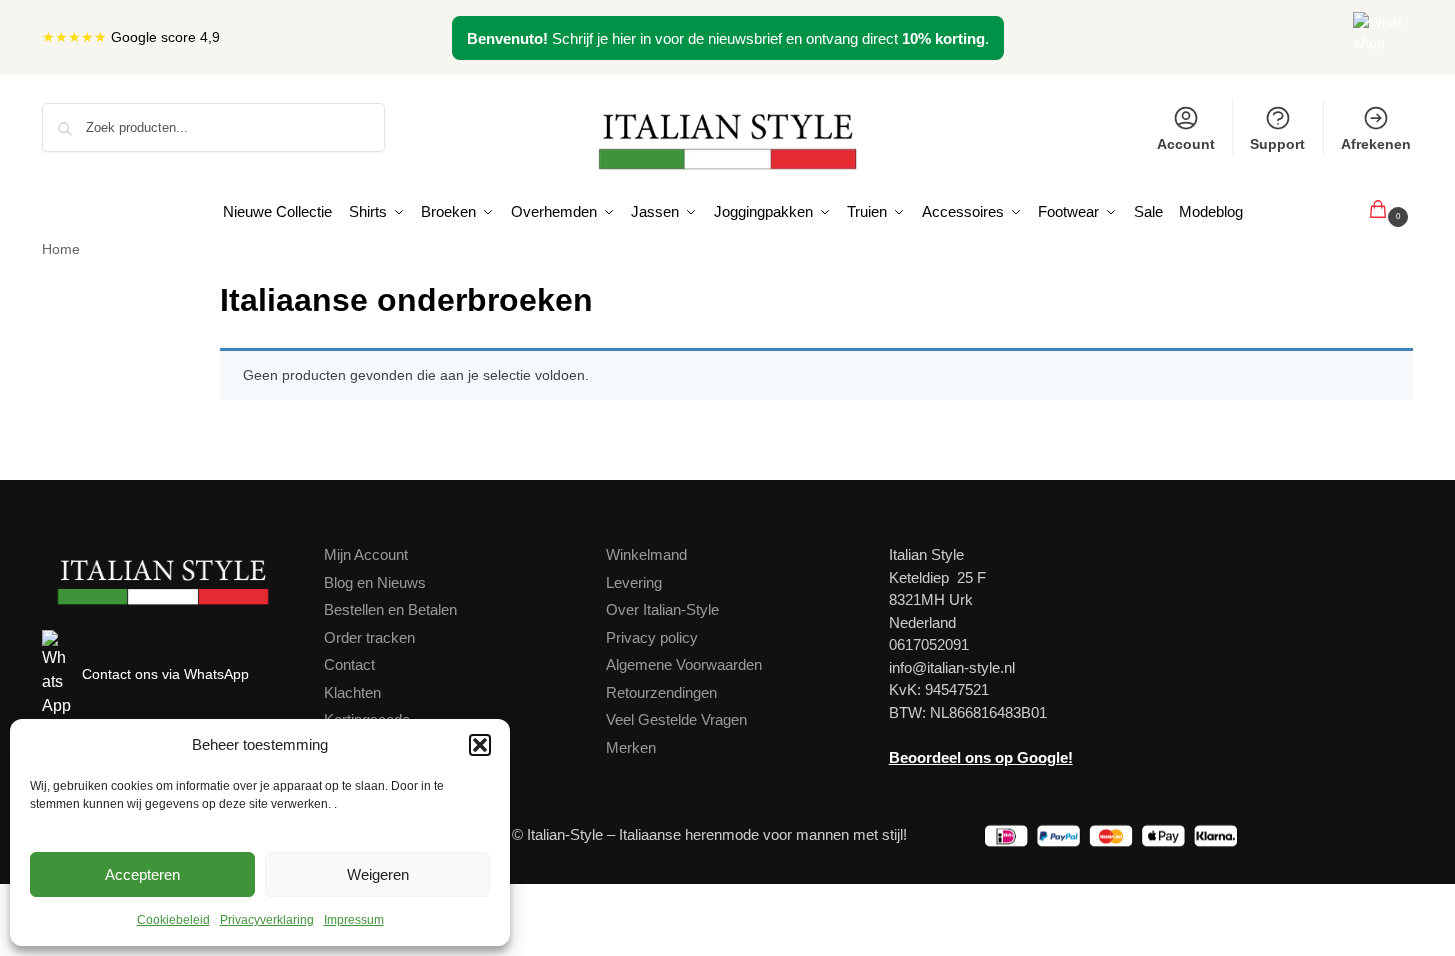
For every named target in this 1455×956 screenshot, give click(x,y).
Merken (631, 747)
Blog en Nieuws (375, 582)
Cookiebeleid (173, 920)
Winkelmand (646, 554)
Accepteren (142, 874)
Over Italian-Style (662, 609)
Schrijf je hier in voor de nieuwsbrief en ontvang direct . (728, 38)
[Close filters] (185, 288)
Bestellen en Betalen (390, 609)
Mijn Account (366, 554)
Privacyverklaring (267, 920)
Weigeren (378, 874)
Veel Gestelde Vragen (676, 719)
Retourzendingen (661, 692)
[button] (480, 745)
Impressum (354, 920)
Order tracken (369, 637)
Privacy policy (652, 637)
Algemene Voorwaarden (684, 664)
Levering (634, 582)
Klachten (352, 692)
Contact (349, 664)
